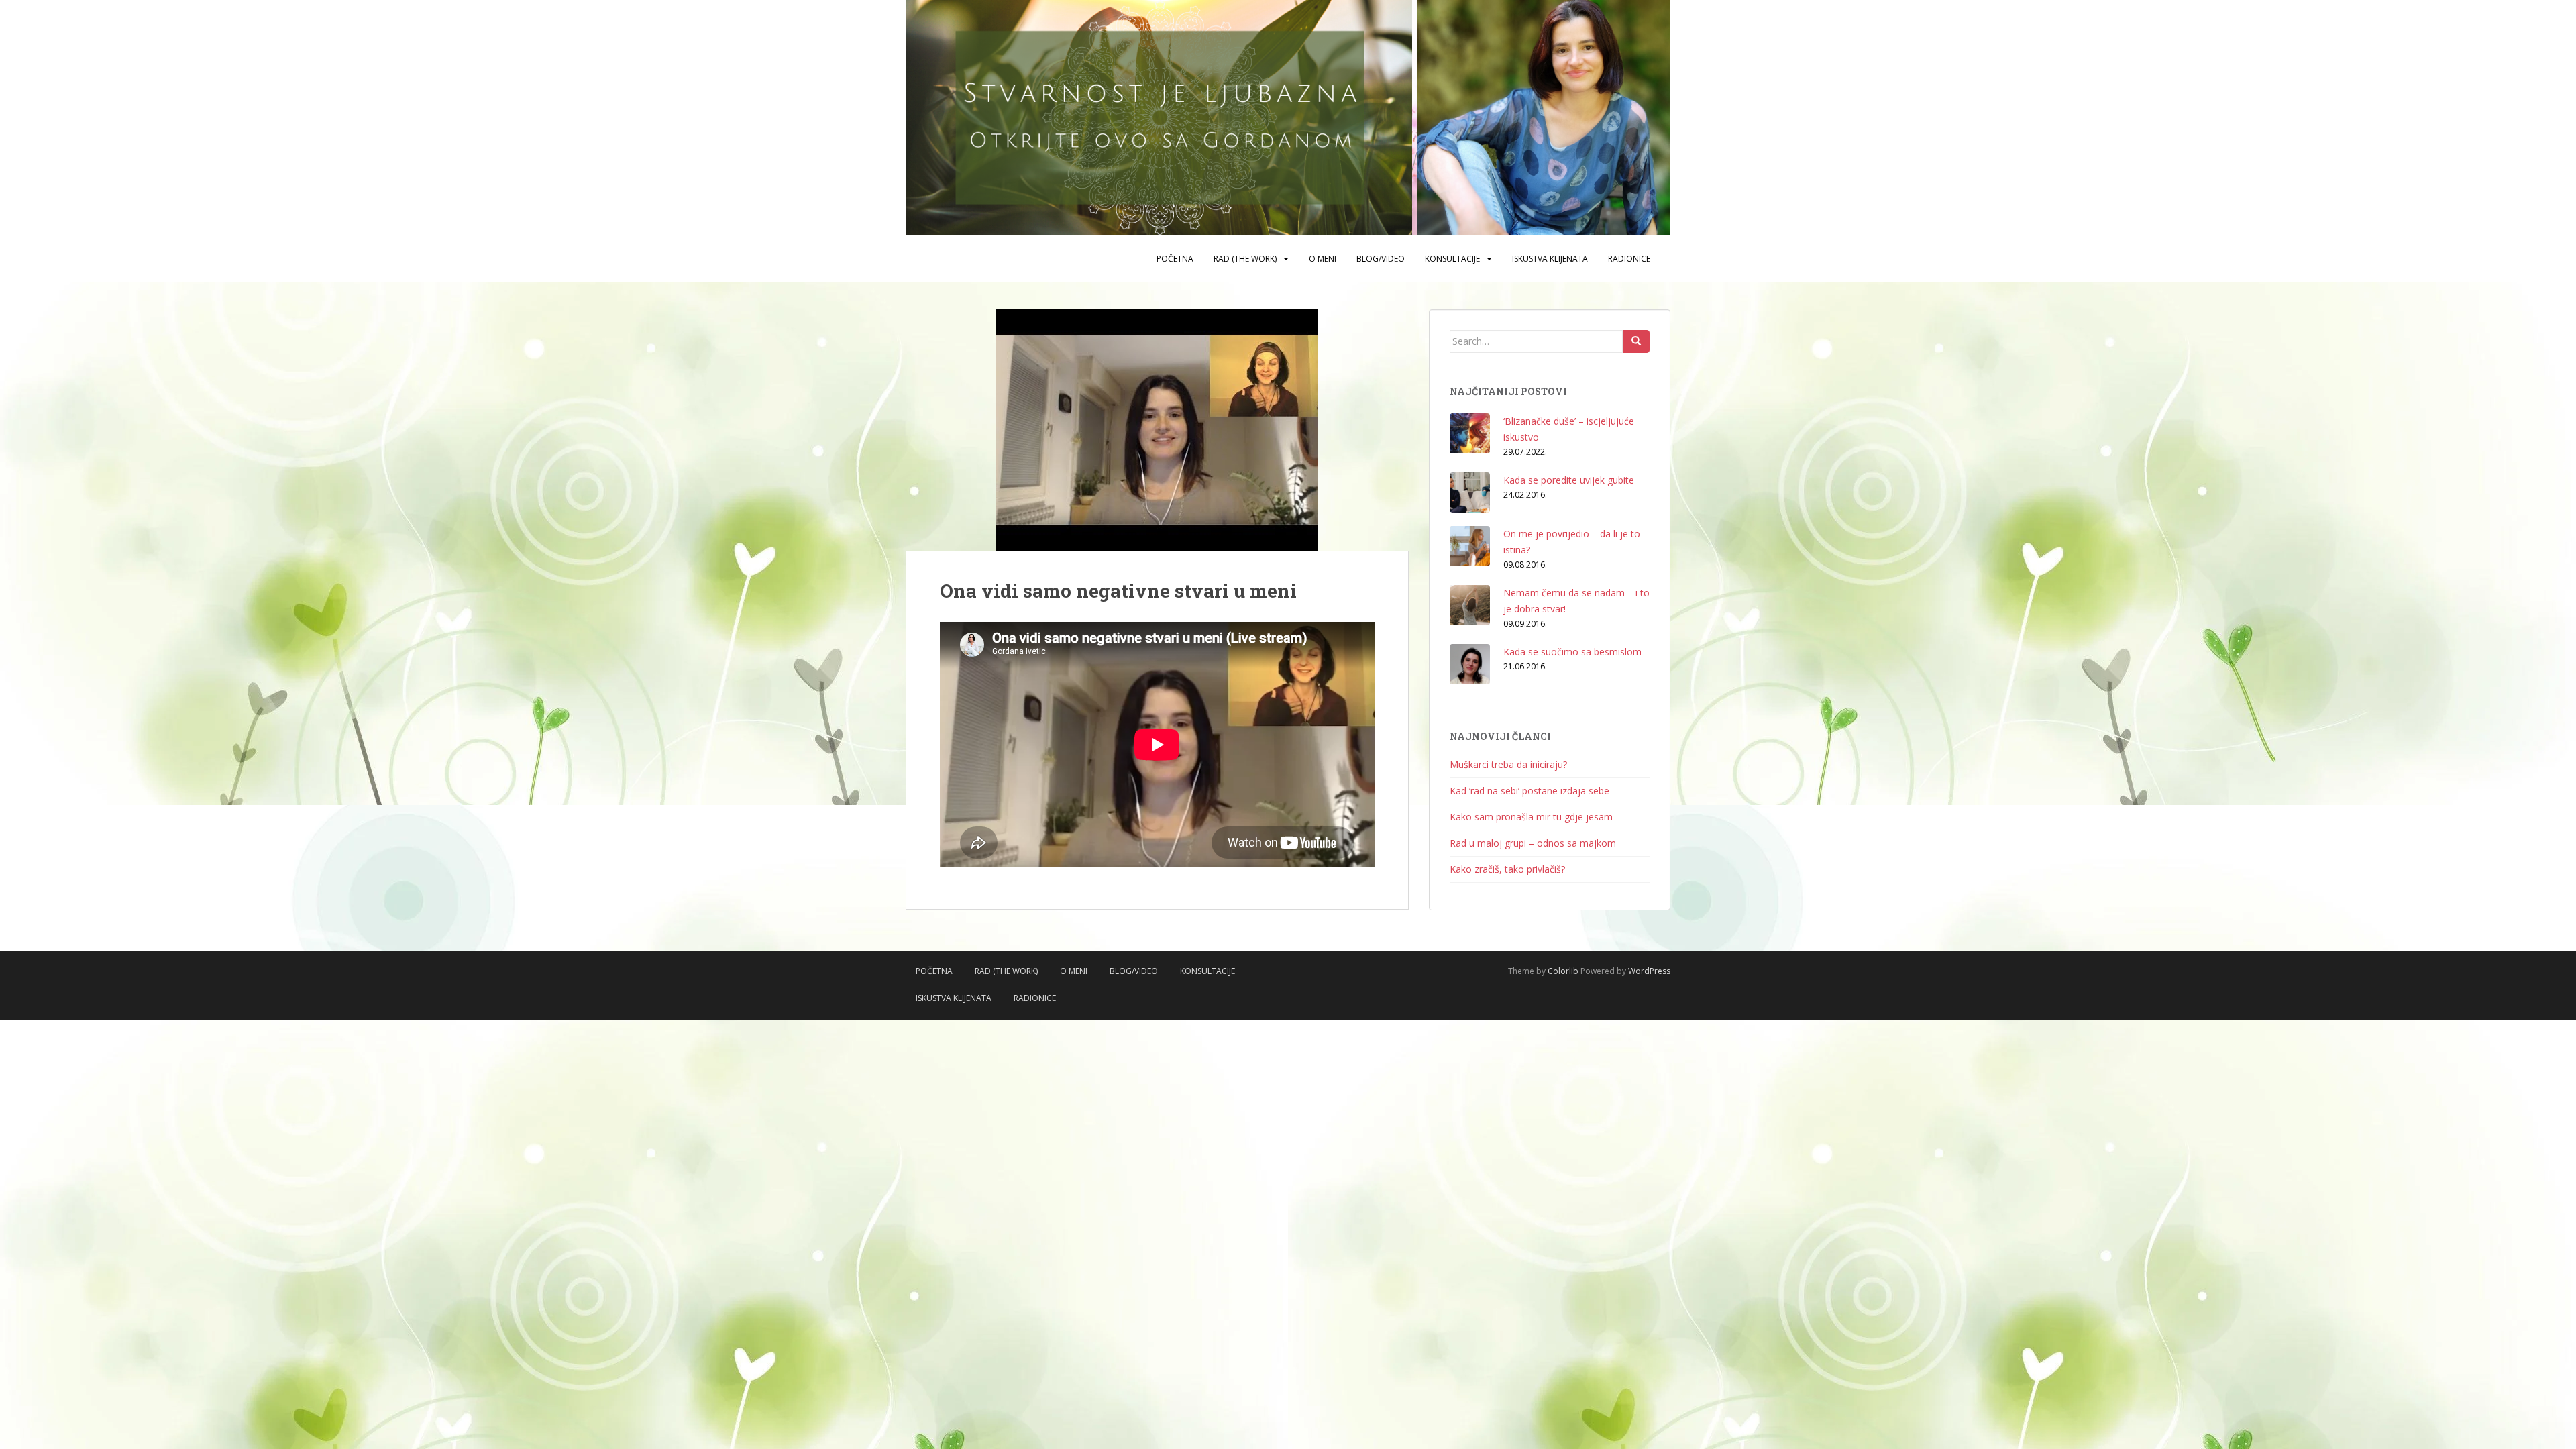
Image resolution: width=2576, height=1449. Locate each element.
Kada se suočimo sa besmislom (1572, 652)
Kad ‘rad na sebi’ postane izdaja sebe (1529, 791)
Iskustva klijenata (1550, 259)
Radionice (1629, 259)
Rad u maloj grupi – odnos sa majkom (1533, 843)
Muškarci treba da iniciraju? (1508, 764)
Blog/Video (1381, 259)
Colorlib (1563, 971)
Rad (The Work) (1245, 259)
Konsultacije (1452, 259)
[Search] (1636, 341)
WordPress (1649, 971)
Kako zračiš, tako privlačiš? (1507, 869)
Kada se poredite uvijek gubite (1569, 480)
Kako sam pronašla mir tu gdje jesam (1531, 817)
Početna (1175, 259)
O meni (1323, 259)
